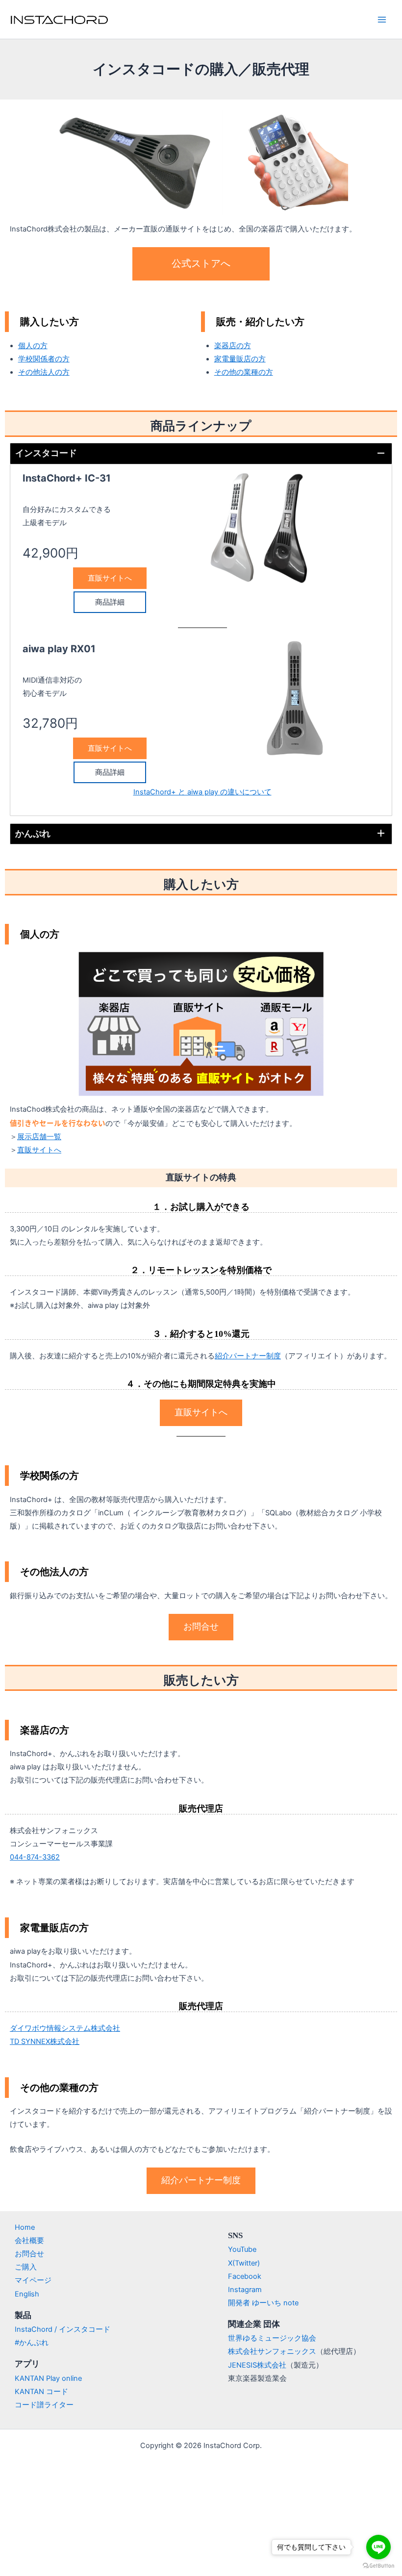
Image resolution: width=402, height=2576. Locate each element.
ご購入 (26, 2267)
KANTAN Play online (48, 2378)
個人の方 (33, 346)
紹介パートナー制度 (248, 1356)
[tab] (201, 454)
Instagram (245, 2290)
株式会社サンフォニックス (272, 2351)
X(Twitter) (244, 2263)
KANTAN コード (41, 2392)
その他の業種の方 (244, 372)
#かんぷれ (32, 2343)
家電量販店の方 (240, 359)
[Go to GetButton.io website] (378, 2566)
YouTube (242, 2249)
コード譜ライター (44, 2405)
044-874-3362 (35, 1857)
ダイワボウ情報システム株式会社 (65, 2028)
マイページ (33, 2280)
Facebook (245, 2276)
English (27, 2294)
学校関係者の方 (44, 359)
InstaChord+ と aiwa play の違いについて (202, 792)
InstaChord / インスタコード (63, 2329)
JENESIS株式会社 (257, 2365)
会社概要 (29, 2241)
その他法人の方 (44, 372)
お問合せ (29, 2254)
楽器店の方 (233, 346)
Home (25, 2227)
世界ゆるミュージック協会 (272, 2338)
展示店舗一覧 (39, 1137)
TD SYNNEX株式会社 (45, 2041)
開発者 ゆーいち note (263, 2303)
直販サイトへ (39, 1150)
